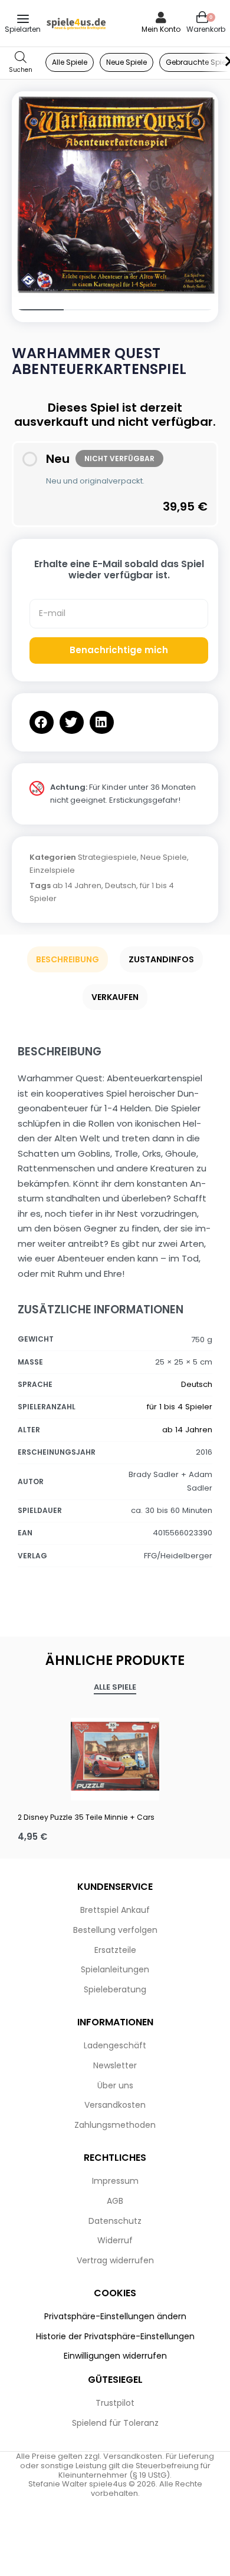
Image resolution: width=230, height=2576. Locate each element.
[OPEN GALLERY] (115, 194)
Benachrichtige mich (119, 650)
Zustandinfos (161, 959)
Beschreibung (68, 959)
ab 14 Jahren (77, 885)
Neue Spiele (164, 857)
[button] (42, 722)
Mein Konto (161, 29)
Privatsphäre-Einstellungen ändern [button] (115, 2316)
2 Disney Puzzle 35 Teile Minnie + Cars (86, 1817)
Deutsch (121, 885)
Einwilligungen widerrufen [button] (115, 2356)
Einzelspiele (52, 870)
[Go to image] (38, 310)
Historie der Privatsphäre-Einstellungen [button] (115, 2336)
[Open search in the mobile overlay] (21, 63)
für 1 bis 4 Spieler (180, 1407)
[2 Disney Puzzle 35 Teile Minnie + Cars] (115, 1756)
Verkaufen (115, 997)
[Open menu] (23, 19)
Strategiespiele (107, 857)
